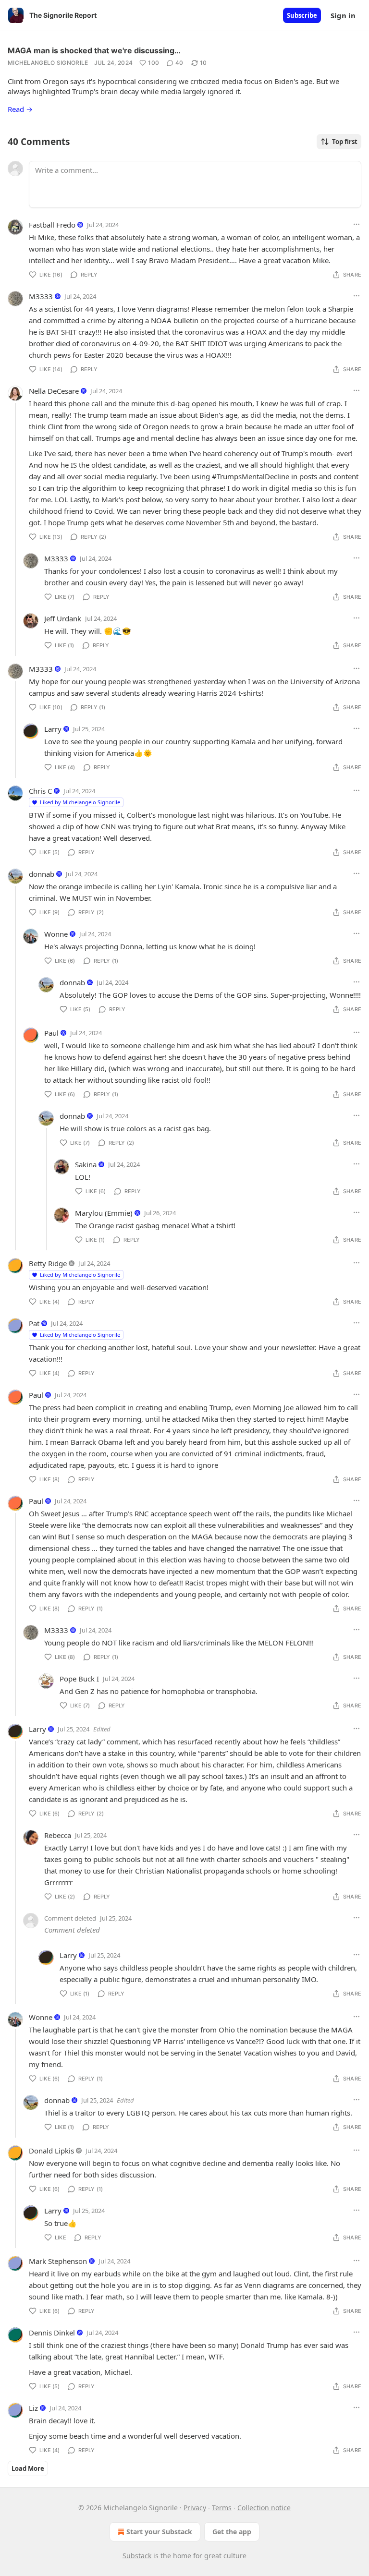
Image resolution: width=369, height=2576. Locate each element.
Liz (33, 2408)
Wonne (56, 934)
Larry (53, 729)
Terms (222, 2508)
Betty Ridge (48, 1263)
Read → (20, 109)
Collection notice (264, 2508)
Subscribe (302, 15)
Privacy (195, 2508)
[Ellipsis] (357, 224)
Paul (51, 1033)
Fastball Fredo (52, 225)
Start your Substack (159, 2532)
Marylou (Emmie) (104, 1213)
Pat (34, 1323)
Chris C (40, 791)
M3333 (41, 296)
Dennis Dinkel (52, 2333)
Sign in (343, 15)
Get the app (232, 2532)
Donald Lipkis (51, 2151)
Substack (137, 2556)
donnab (42, 874)
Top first (345, 142)
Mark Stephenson (58, 2261)
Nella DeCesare (54, 391)
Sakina (86, 1164)
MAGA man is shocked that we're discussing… (94, 50)
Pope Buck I (79, 1679)
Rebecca (58, 1835)
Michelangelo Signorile (48, 63)
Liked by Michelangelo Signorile (80, 802)
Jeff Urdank (63, 618)
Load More (28, 2468)
